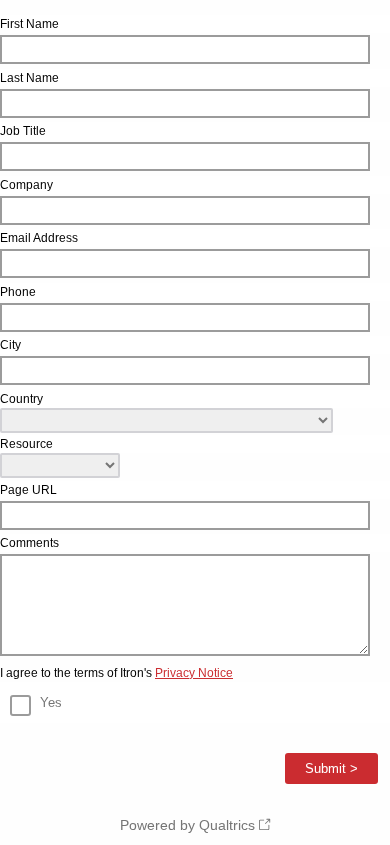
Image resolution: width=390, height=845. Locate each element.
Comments (29, 543)
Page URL (28, 490)
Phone (18, 292)
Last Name (29, 78)
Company (26, 185)
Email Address (39, 238)
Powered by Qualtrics (187, 825)
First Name (29, 24)
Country (21, 399)
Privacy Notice (194, 673)
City (10, 345)
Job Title (23, 131)
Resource (26, 444)
